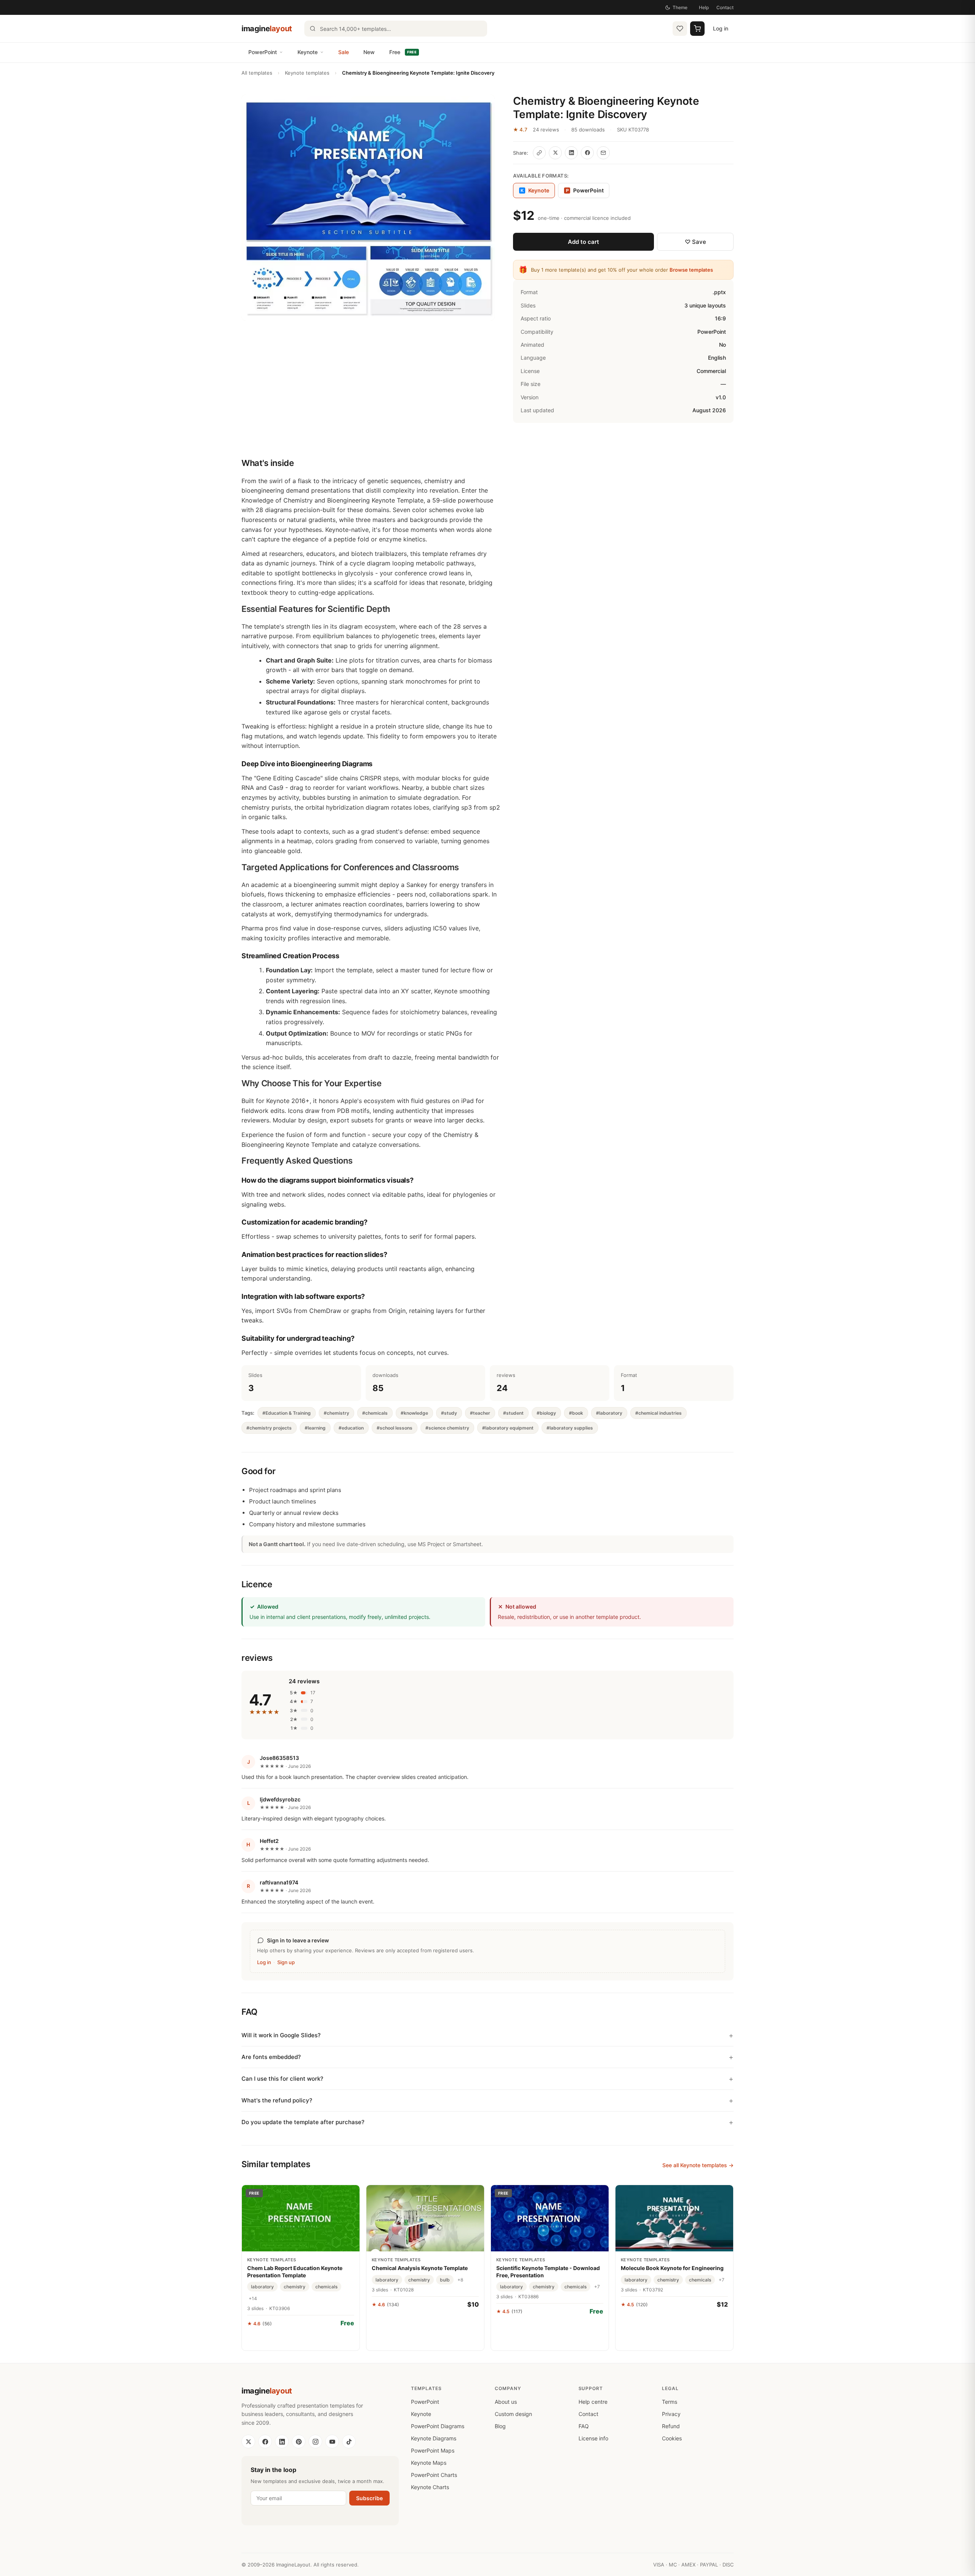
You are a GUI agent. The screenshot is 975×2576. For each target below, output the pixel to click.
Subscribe (369, 2498)
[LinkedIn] (282, 2442)
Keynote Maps (429, 2463)
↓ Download (301, 2340)
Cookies (672, 2438)
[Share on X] (555, 153)
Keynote (308, 52)
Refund (671, 2426)
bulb (445, 2280)
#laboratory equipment (508, 1428)
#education (351, 1428)
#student (513, 1413)
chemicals (326, 2287)
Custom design (513, 2414)
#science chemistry (447, 1428)
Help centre (593, 2402)
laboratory (262, 2287)
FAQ (584, 2426)
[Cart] (697, 29)
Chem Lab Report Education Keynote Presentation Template (295, 2271)
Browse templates (691, 270)
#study (449, 1413)
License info (593, 2438)
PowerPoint (263, 52)
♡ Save (695, 242)
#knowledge (414, 1413)
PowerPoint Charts (434, 2475)
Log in (721, 28)
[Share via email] (603, 153)
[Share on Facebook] (587, 153)
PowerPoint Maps (433, 2450)
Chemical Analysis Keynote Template (420, 2268)
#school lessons (395, 1428)
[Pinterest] (299, 2442)
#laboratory (609, 1413)
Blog (500, 2426)
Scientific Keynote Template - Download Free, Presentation (548, 2271)
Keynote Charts (430, 2487)
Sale (344, 52)
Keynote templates (307, 73)
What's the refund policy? (277, 2100)
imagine (267, 29)
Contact (725, 7)
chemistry (295, 2287)
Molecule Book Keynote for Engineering (672, 2268)
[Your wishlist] (680, 29)
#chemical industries (659, 1413)
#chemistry (336, 1413)
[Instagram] (315, 2442)
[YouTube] (332, 2442)
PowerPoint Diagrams (438, 2426)
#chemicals (375, 1413)
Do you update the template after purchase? (303, 2122)
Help (704, 7)
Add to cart (583, 242)
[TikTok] (349, 2442)
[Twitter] (248, 2442)
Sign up (286, 1962)
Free (403, 52)
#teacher (480, 1413)
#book (576, 1413)
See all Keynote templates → (698, 2165)
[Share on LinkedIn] (571, 153)
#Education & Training (287, 1413)
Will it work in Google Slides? (281, 2035)
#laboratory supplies (570, 1428)
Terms (670, 2402)
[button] (368, 208)
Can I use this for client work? (282, 2079)
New (369, 52)
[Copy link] (539, 153)
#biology (546, 1413)
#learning (315, 1428)
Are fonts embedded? (271, 2057)
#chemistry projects (269, 1428)
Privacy (671, 2414)
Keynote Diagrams (434, 2438)
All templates (257, 73)
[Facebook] (265, 2442)
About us (506, 2402)
